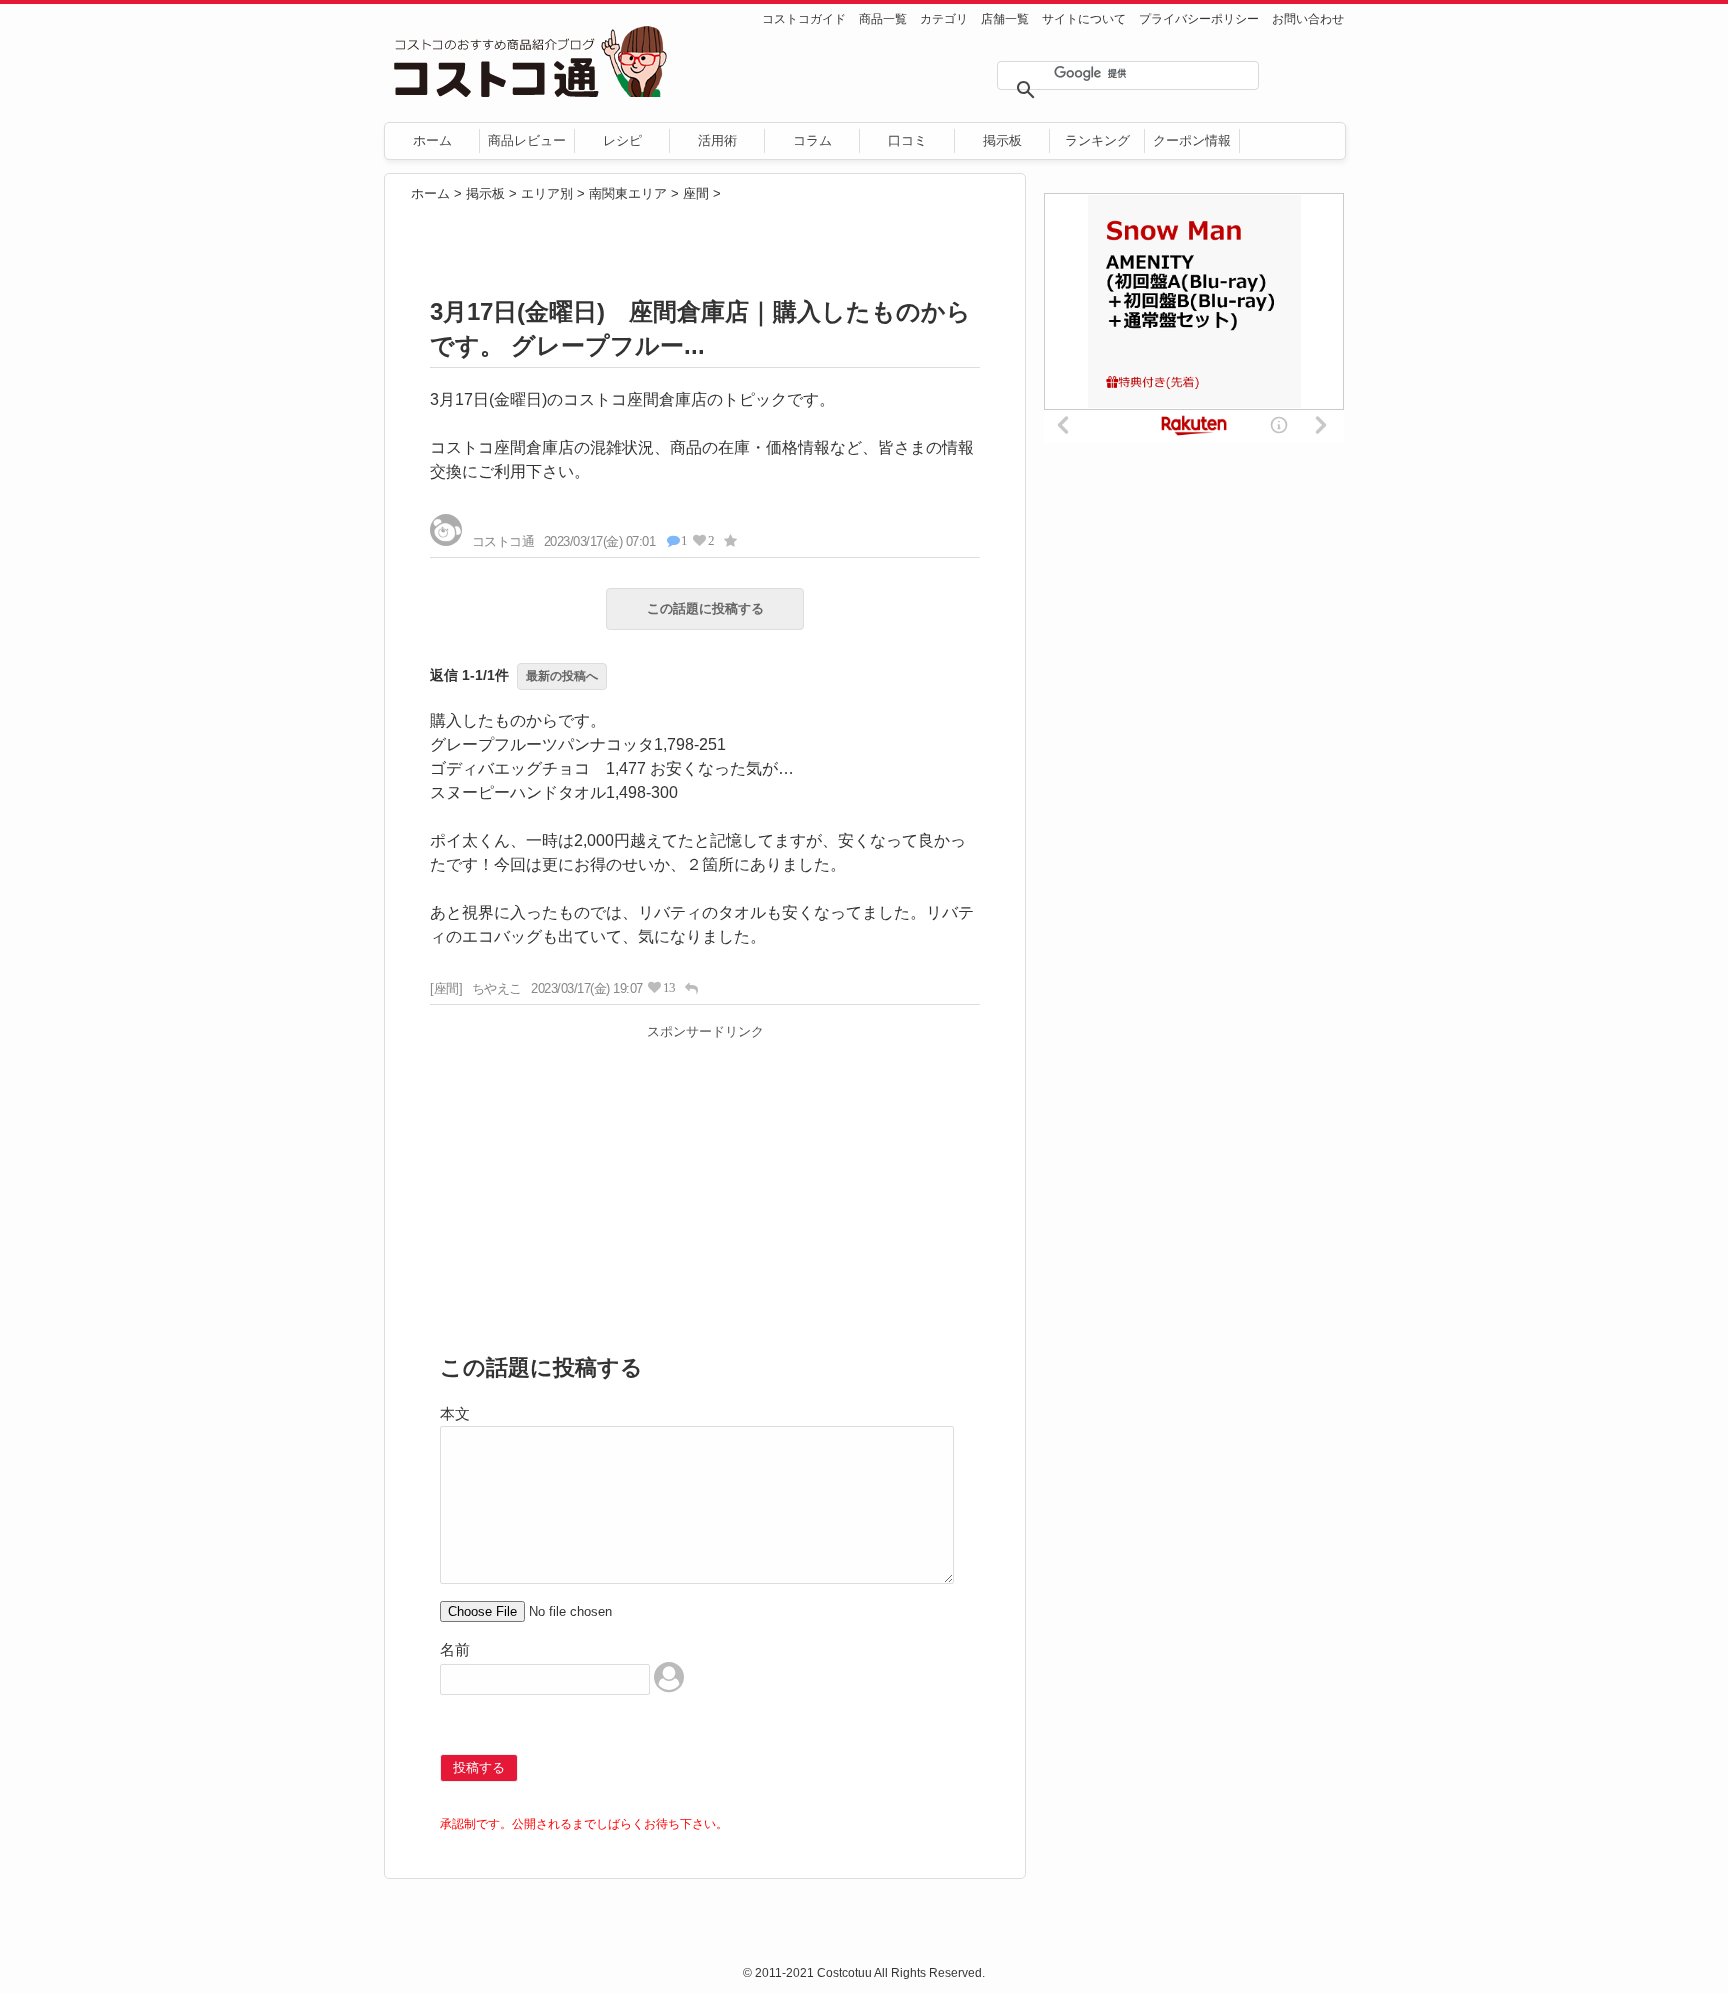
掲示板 (1002, 140)
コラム (812, 140)
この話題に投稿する (705, 608)
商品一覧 (883, 19)
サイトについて (1084, 19)
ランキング (1097, 140)
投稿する (479, 1767)
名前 (455, 1649)
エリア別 (547, 193)
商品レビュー (527, 140)
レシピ (622, 140)
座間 (696, 193)
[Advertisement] (705, 1187)
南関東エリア (628, 193)
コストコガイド (804, 19)
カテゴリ (944, 19)
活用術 (717, 140)
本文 (455, 1413)
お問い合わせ (1308, 19)
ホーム (432, 140)
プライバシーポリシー (1199, 19)
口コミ (907, 140)
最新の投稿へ (562, 676)
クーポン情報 (1192, 140)
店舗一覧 (1005, 19)
